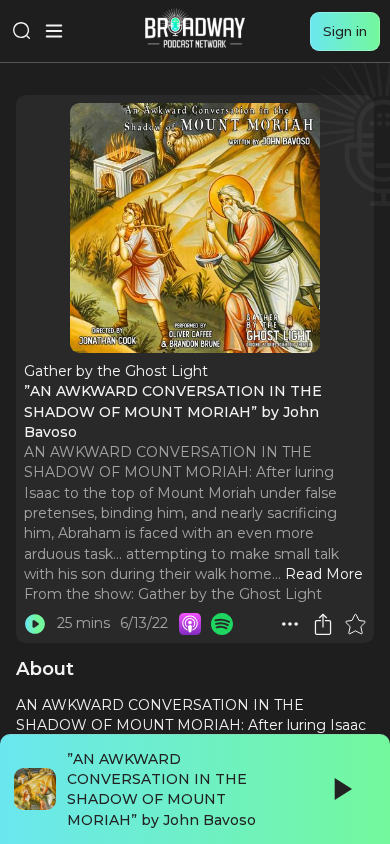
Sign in (345, 31)
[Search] (22, 31)
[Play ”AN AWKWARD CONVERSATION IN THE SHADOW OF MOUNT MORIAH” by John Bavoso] (35, 624)
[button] (290, 624)
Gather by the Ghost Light (230, 594)
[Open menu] (54, 31)
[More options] (290, 624)
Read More (324, 574)
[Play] (341, 789)
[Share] (323, 624)
